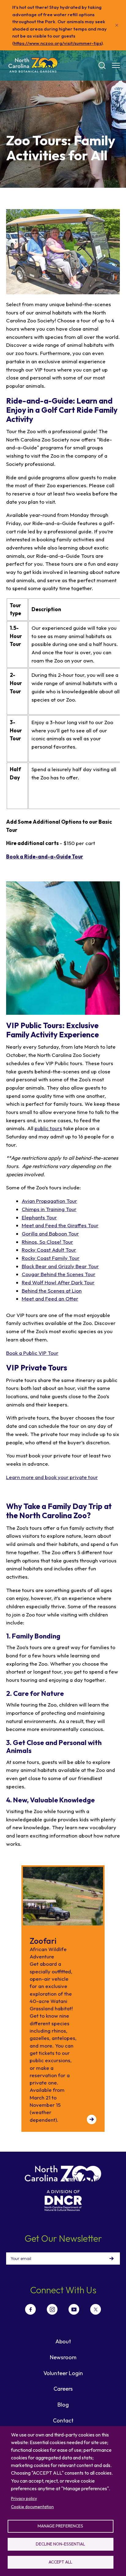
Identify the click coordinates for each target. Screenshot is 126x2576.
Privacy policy (24, 2498)
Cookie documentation (32, 2507)
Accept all (60, 2562)
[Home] (33, 65)
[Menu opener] (116, 65)
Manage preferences (60, 2526)
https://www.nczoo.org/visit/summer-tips (58, 43)
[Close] (117, 25)
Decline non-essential (60, 2544)
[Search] (102, 66)
